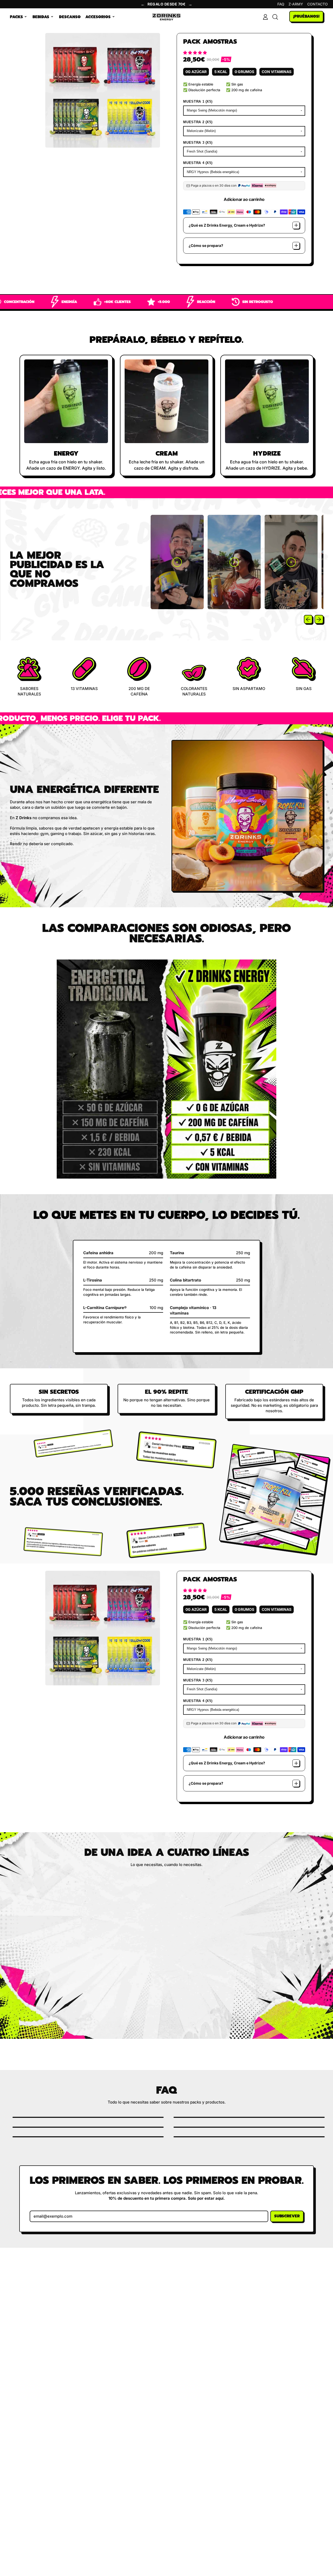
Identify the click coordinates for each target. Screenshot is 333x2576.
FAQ (281, 4)
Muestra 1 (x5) (198, 101)
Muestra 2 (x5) (198, 122)
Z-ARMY (296, 4)
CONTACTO (318, 4)
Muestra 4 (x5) (198, 163)
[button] (196, 53)
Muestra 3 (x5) (198, 143)
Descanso (70, 17)
